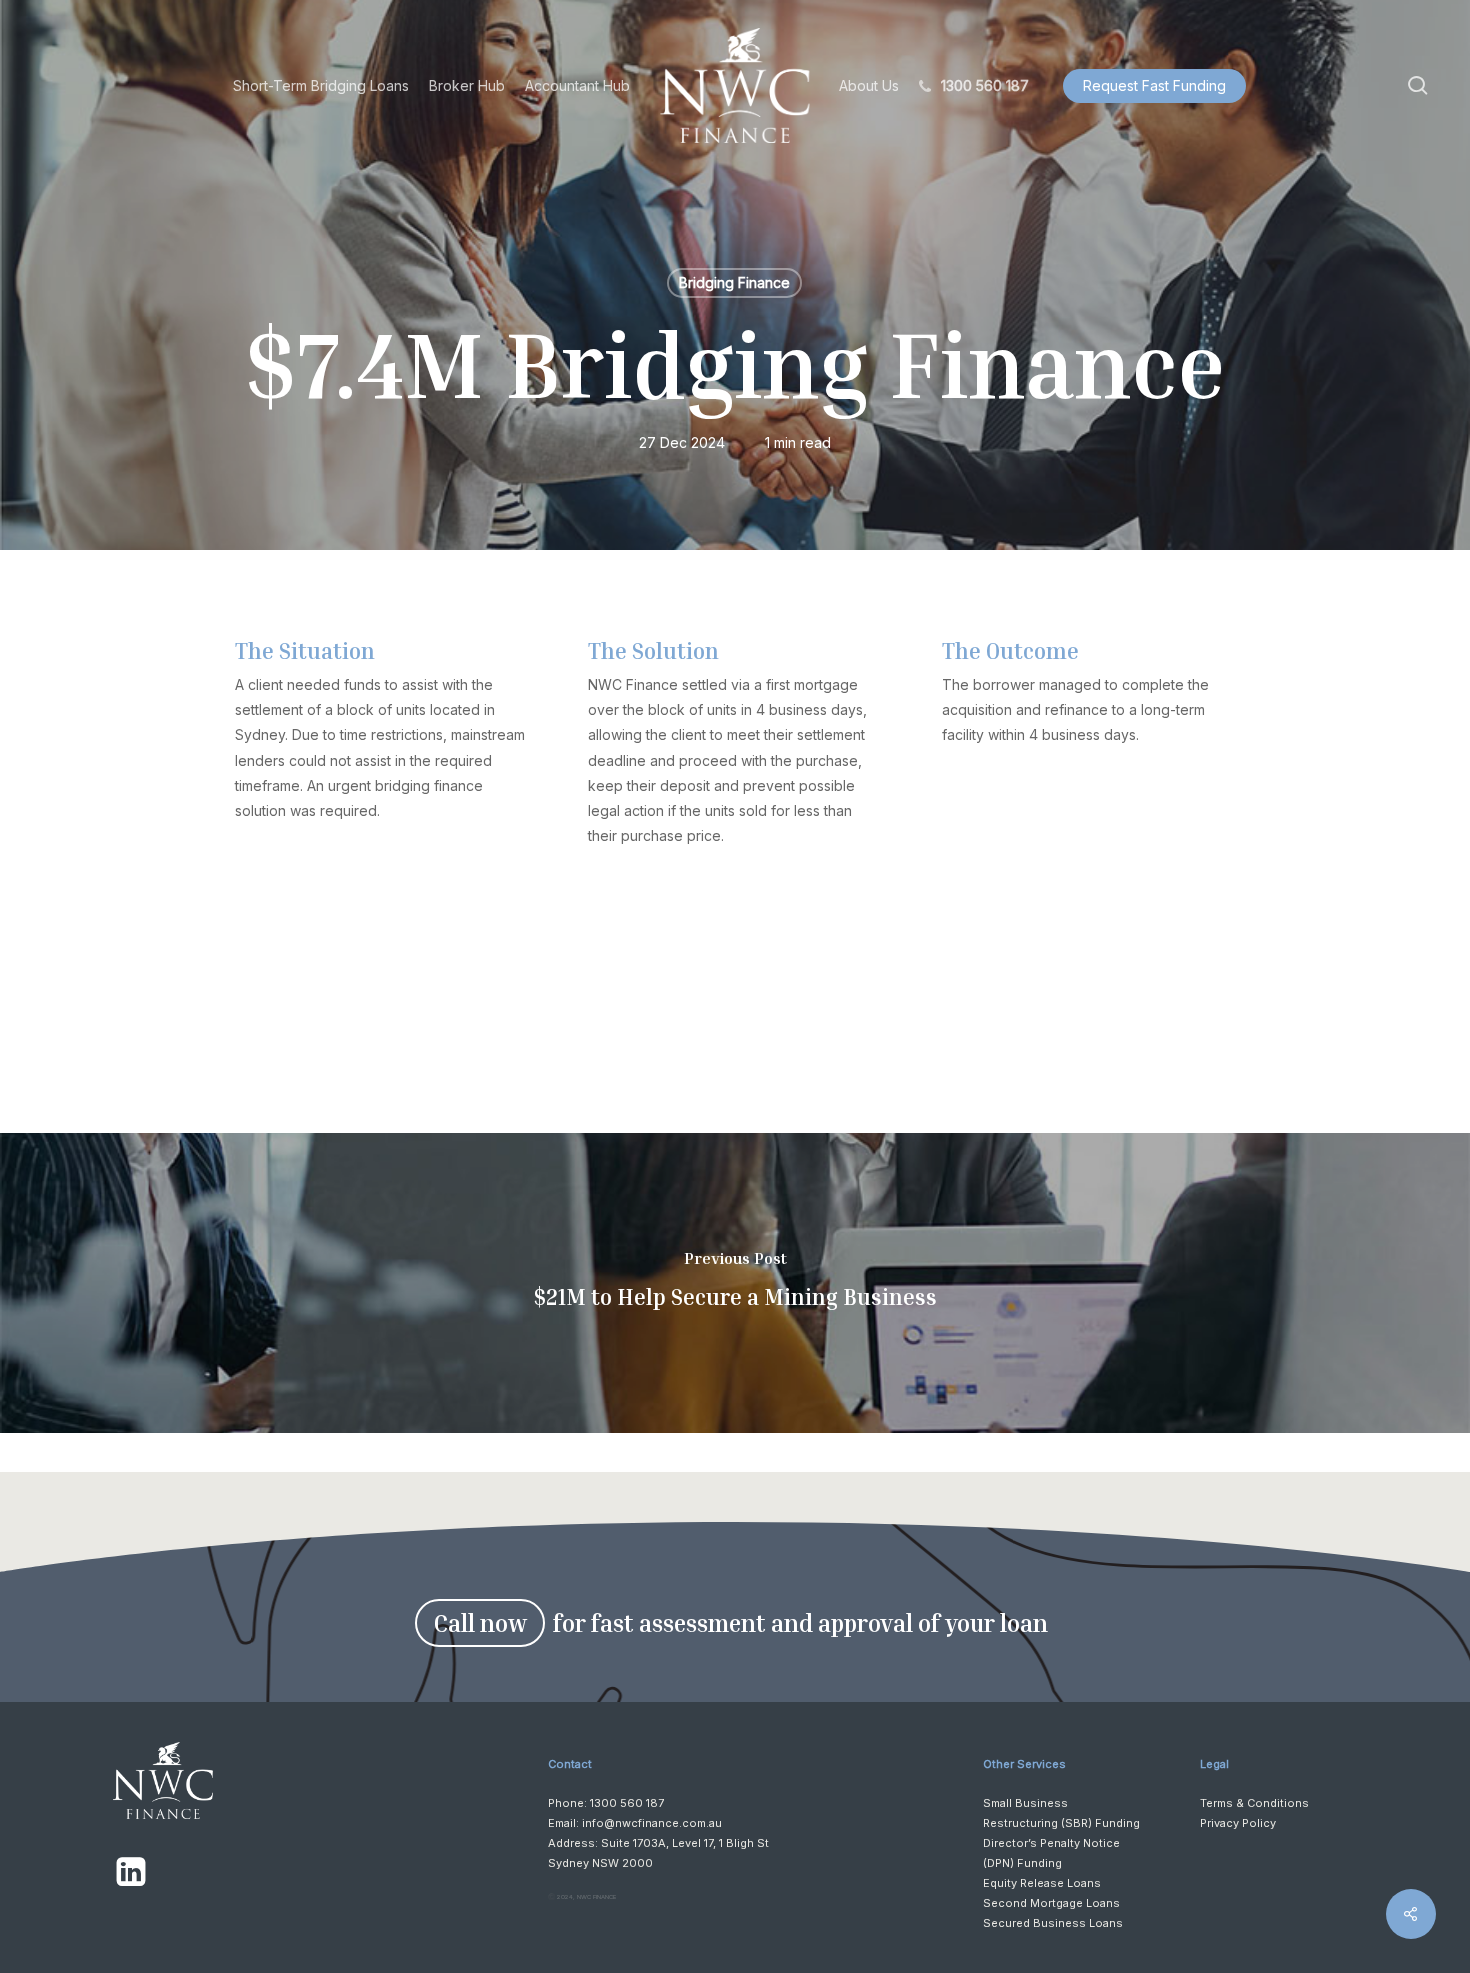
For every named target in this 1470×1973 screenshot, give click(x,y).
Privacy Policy (1238, 1823)
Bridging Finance (734, 282)
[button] (480, 1623)
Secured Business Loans (1053, 1923)
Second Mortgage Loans (1051, 1903)
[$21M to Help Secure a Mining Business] (735, 1283)
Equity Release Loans (1042, 1883)
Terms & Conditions (1254, 1803)
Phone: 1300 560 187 (606, 1803)
